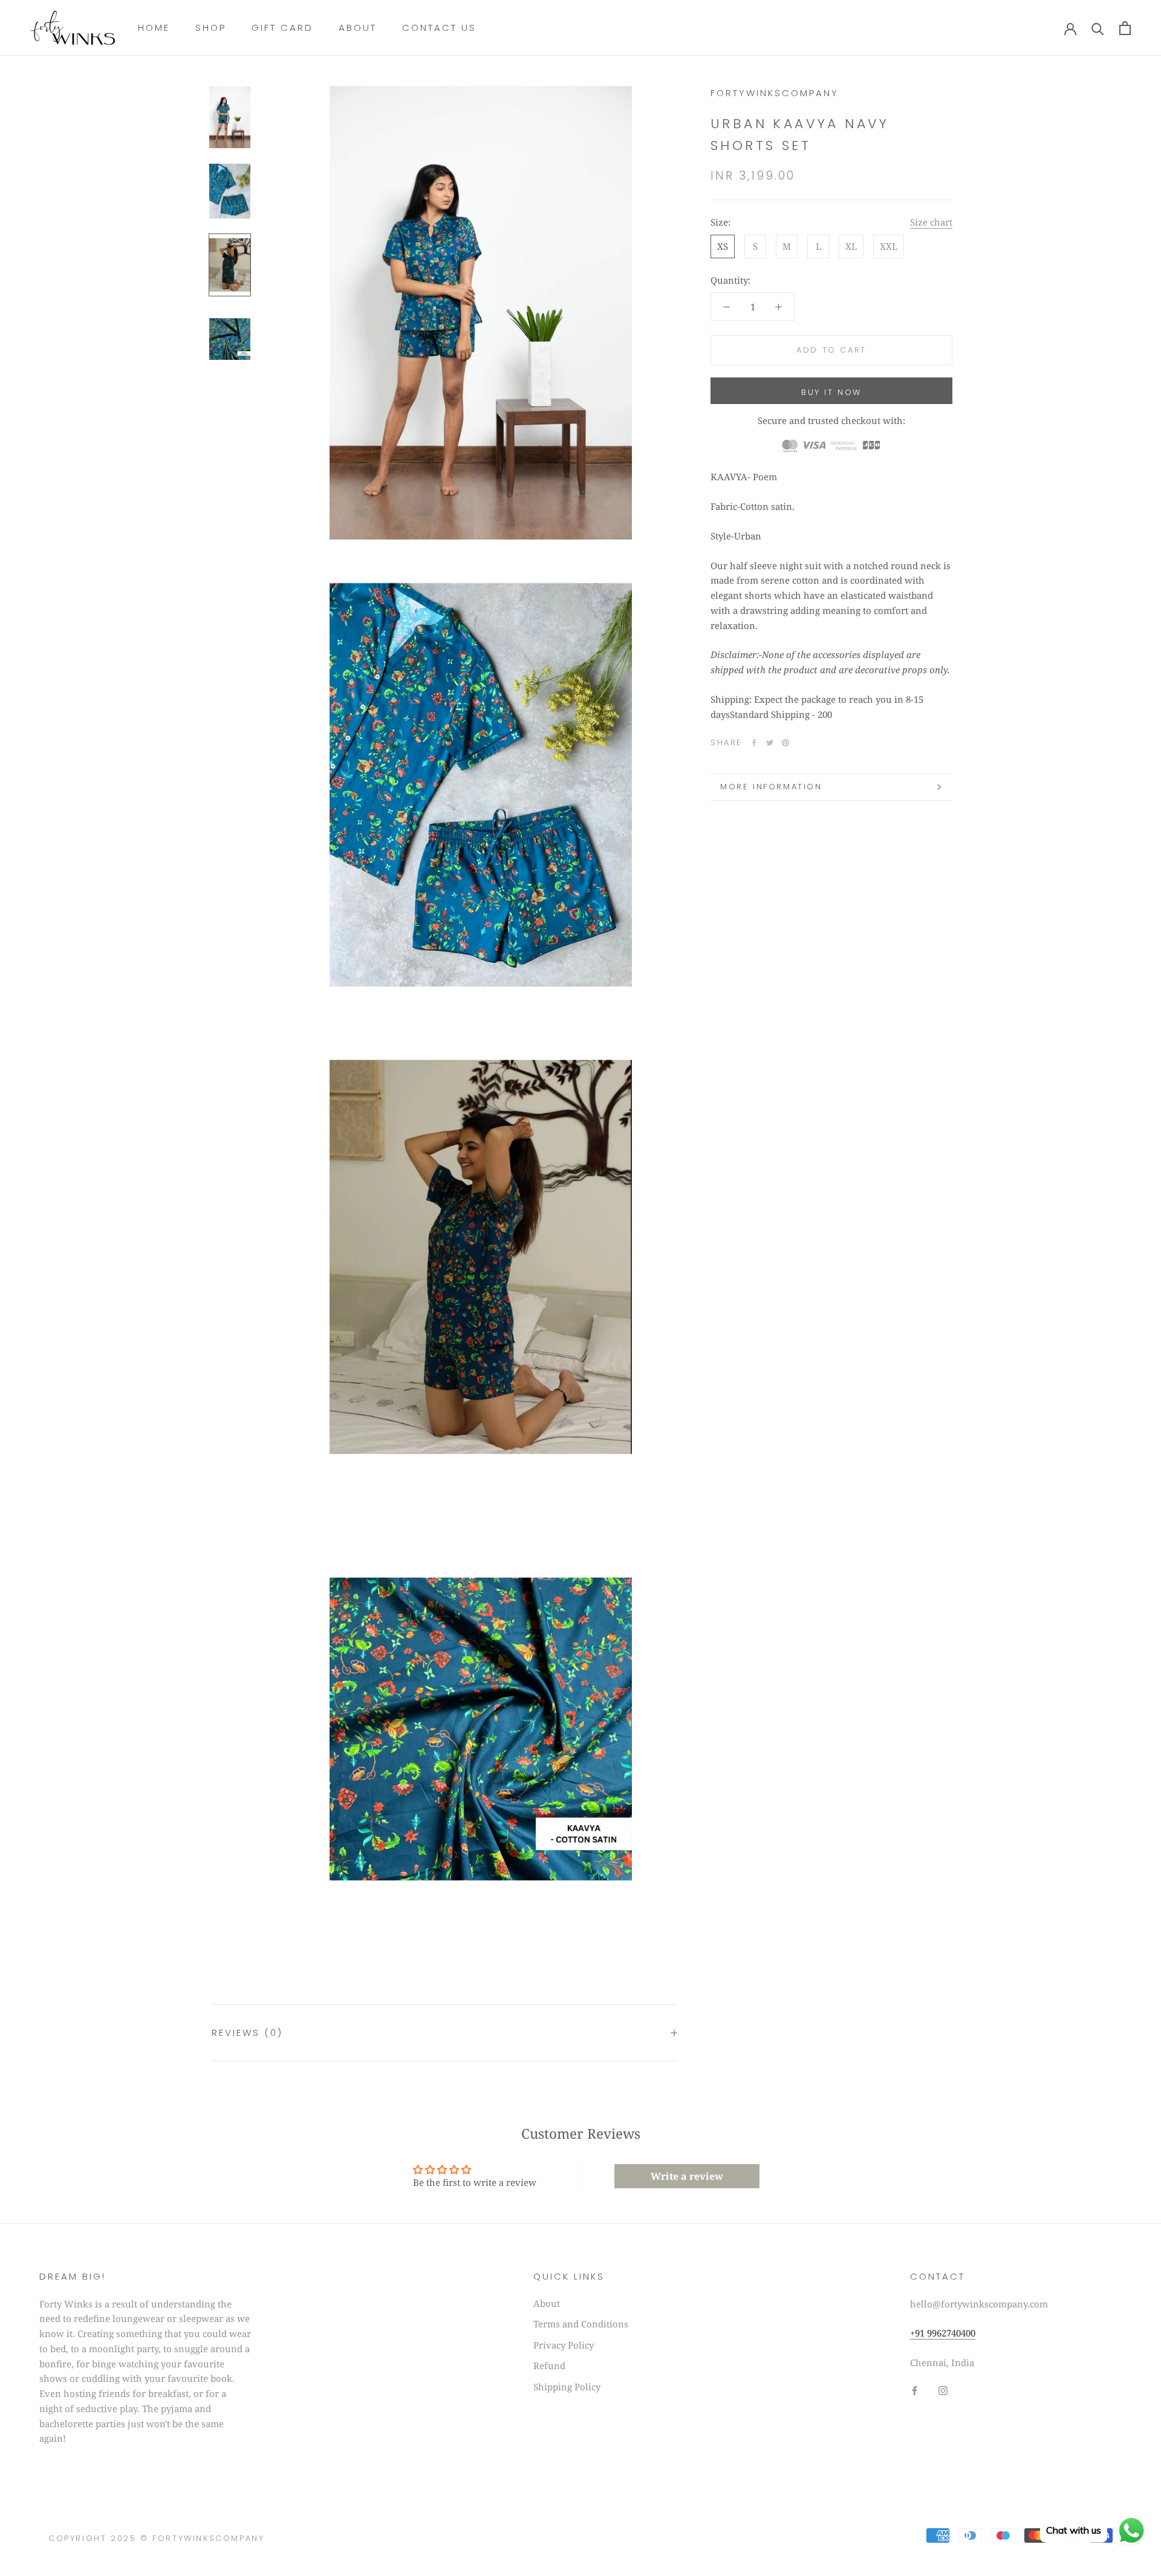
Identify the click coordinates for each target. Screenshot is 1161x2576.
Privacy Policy (564, 2345)
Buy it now (831, 392)
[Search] (1098, 28)
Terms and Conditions (581, 2324)
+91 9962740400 (943, 2333)
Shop (211, 28)
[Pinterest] (785, 743)
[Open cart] (1125, 28)
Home (154, 28)
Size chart (931, 222)
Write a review (687, 2176)
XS (723, 246)
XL (851, 246)
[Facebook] (754, 743)
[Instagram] (943, 2390)
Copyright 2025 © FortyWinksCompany (156, 2538)
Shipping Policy (567, 2387)
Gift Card (282, 28)
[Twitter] (770, 743)
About (358, 28)
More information (771, 787)
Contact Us (439, 28)
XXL (889, 246)
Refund (549, 2366)
